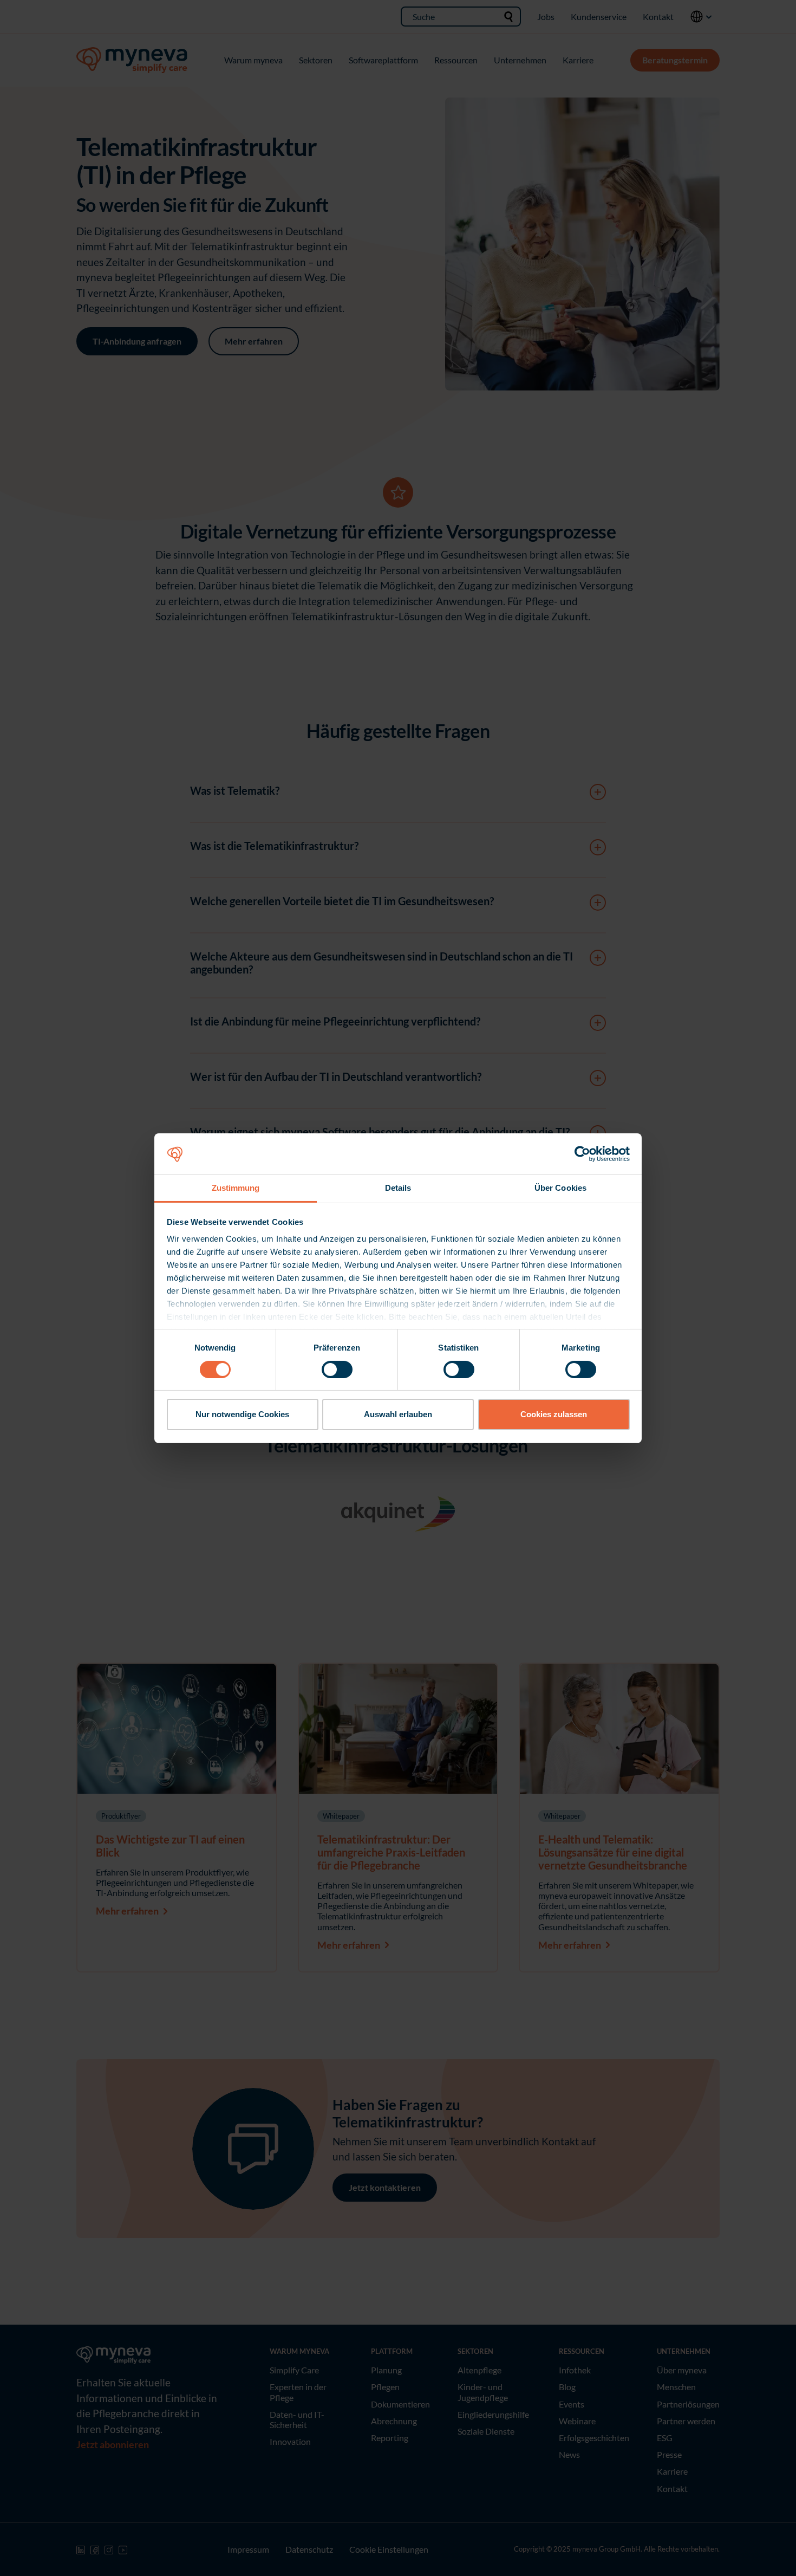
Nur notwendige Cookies (242, 1414)
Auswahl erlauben (398, 1414)
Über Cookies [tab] (560, 1188)
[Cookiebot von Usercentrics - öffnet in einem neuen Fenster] (582, 1154)
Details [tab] (398, 1188)
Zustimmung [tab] (236, 1188)
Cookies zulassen (554, 1414)
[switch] (337, 1370)
